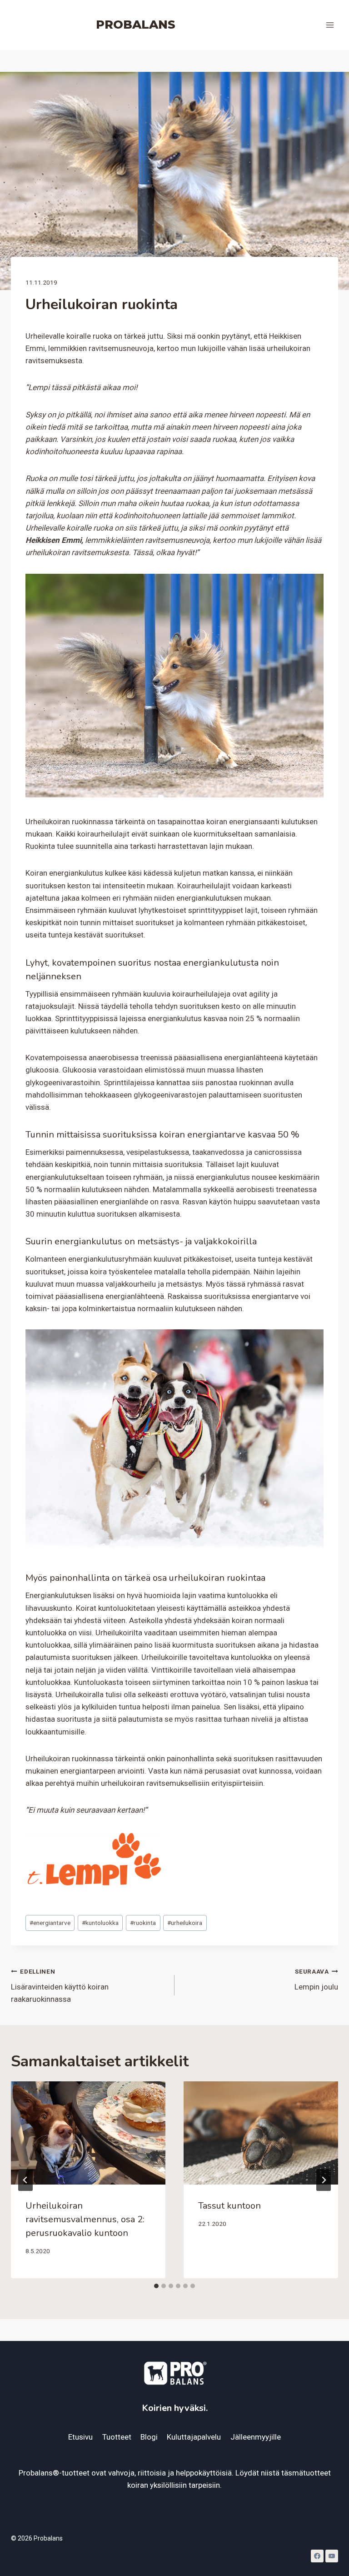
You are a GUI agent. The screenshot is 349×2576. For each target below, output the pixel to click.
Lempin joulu (316, 1980)
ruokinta (143, 1923)
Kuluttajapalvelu (194, 2437)
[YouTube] (332, 2556)
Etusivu (80, 2437)
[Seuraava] (324, 2180)
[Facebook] (317, 2556)
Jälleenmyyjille (256, 2437)
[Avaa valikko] (330, 25)
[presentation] (88, 2133)
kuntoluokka (100, 1923)
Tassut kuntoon (229, 2206)
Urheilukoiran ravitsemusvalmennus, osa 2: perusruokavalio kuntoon (85, 2219)
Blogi (149, 2437)
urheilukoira (185, 1923)
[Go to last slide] (25, 2180)
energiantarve (50, 1923)
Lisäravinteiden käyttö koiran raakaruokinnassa (60, 1986)
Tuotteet (117, 2437)
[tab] (156, 2286)
